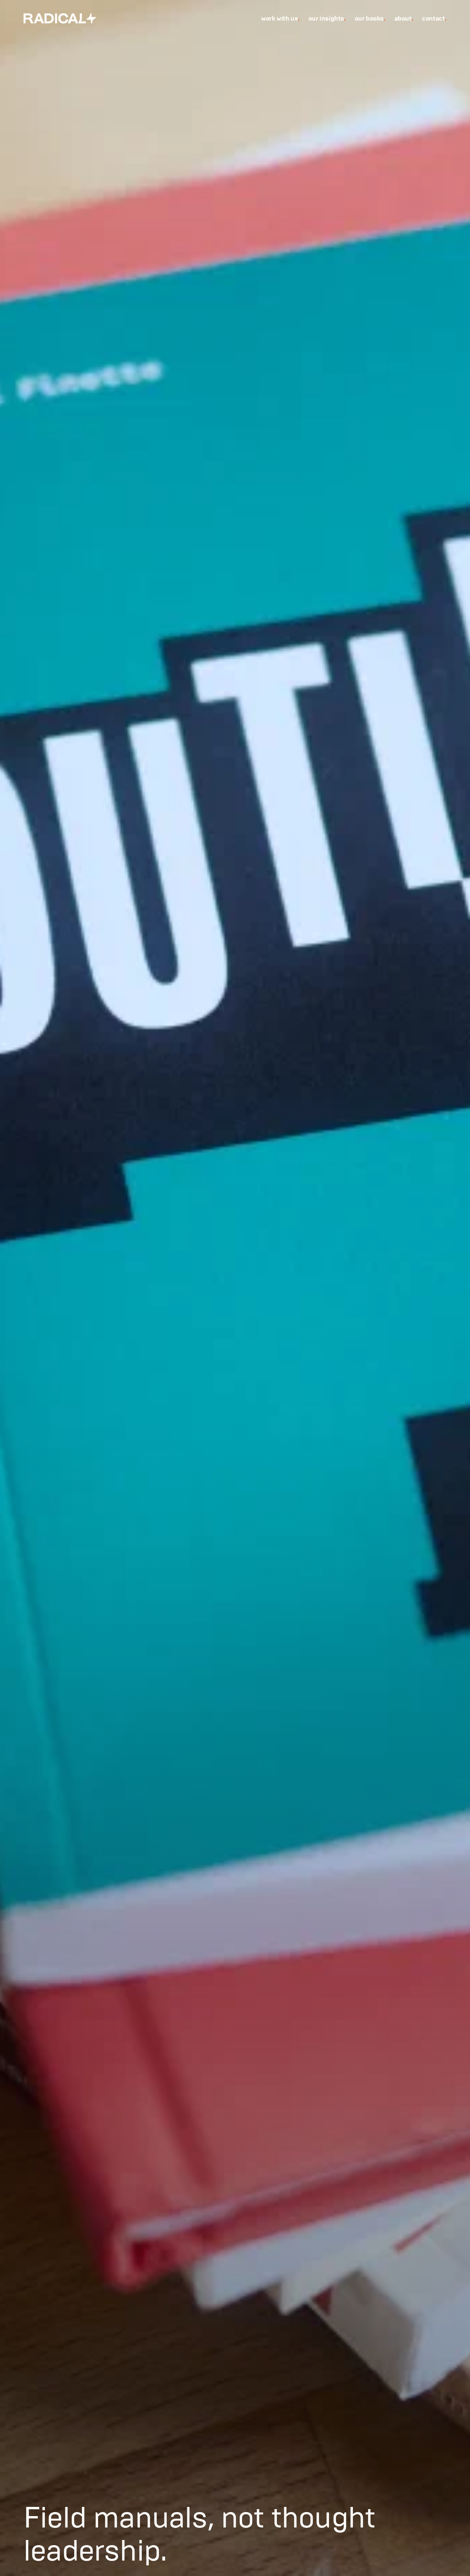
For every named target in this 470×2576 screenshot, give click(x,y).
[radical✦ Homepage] (60, 18)
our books (370, 18)
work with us (280, 18)
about (404, 18)
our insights (327, 18)
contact (434, 18)
